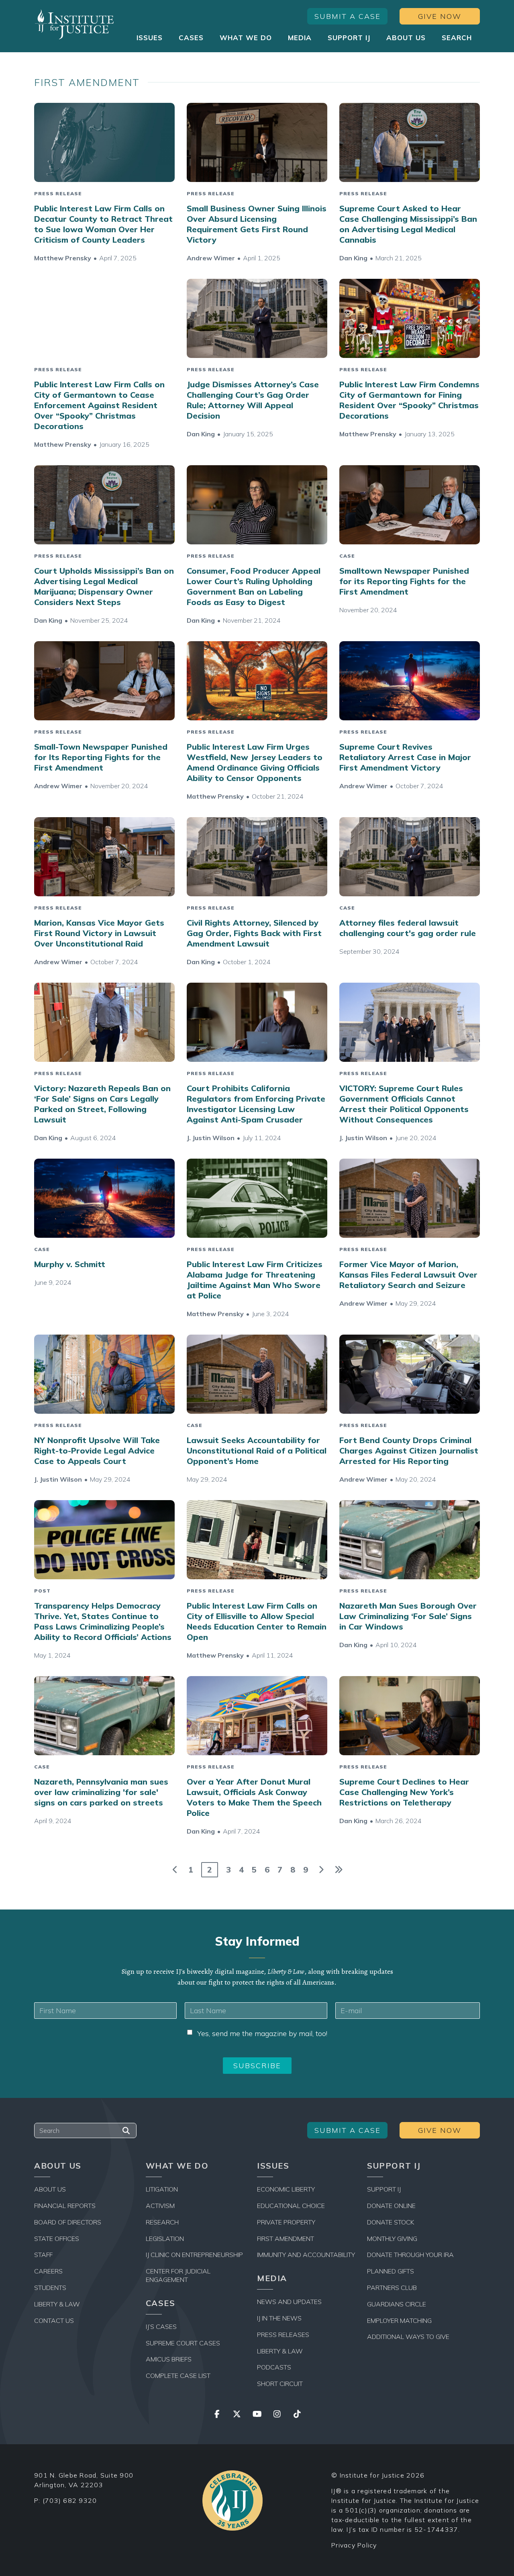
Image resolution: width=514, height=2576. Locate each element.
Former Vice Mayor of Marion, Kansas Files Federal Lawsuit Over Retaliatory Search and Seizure (408, 1275)
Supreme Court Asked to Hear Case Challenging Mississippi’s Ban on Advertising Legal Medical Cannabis (408, 224)
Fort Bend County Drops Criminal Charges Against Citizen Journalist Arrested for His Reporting (409, 1451)
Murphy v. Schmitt (70, 1264)
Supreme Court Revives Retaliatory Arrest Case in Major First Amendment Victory (405, 757)
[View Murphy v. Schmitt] (104, 1198)
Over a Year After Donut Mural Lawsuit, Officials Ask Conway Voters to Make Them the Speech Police (254, 1797)
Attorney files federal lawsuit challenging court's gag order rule (408, 928)
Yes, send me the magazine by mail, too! (262, 2033)
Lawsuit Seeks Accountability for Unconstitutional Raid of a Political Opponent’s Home (257, 1451)
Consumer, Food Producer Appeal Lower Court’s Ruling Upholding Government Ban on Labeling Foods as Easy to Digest (254, 586)
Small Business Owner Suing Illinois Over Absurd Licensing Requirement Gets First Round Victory (257, 224)
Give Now (440, 16)
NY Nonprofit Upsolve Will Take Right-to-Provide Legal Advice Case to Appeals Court (97, 1451)
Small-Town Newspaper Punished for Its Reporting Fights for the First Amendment (101, 757)
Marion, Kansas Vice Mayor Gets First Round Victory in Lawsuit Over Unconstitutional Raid (99, 933)
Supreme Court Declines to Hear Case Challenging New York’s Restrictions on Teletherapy (404, 1792)
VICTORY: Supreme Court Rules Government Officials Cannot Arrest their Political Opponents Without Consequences (404, 1104)
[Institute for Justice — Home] (74, 24)
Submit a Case (348, 16)
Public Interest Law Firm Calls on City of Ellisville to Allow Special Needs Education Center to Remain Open (257, 1621)
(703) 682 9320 (70, 2500)
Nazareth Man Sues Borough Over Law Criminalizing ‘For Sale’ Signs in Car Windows (408, 1616)
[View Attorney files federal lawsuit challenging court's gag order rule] (410, 857)
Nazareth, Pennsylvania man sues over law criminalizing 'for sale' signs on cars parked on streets (101, 1792)
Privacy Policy (354, 2545)
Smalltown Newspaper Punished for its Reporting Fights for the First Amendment (404, 581)
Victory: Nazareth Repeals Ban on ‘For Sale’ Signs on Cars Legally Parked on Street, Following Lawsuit (102, 1104)
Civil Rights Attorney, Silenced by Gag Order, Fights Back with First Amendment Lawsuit (254, 933)
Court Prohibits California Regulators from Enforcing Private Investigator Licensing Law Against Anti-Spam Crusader (256, 1104)
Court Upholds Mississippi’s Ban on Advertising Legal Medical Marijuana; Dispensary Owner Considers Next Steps (104, 586)
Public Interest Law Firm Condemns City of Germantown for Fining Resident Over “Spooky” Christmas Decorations (409, 400)
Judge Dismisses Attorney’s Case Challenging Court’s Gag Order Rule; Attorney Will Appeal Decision (253, 400)
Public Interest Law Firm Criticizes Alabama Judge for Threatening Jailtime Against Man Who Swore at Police (255, 1280)
